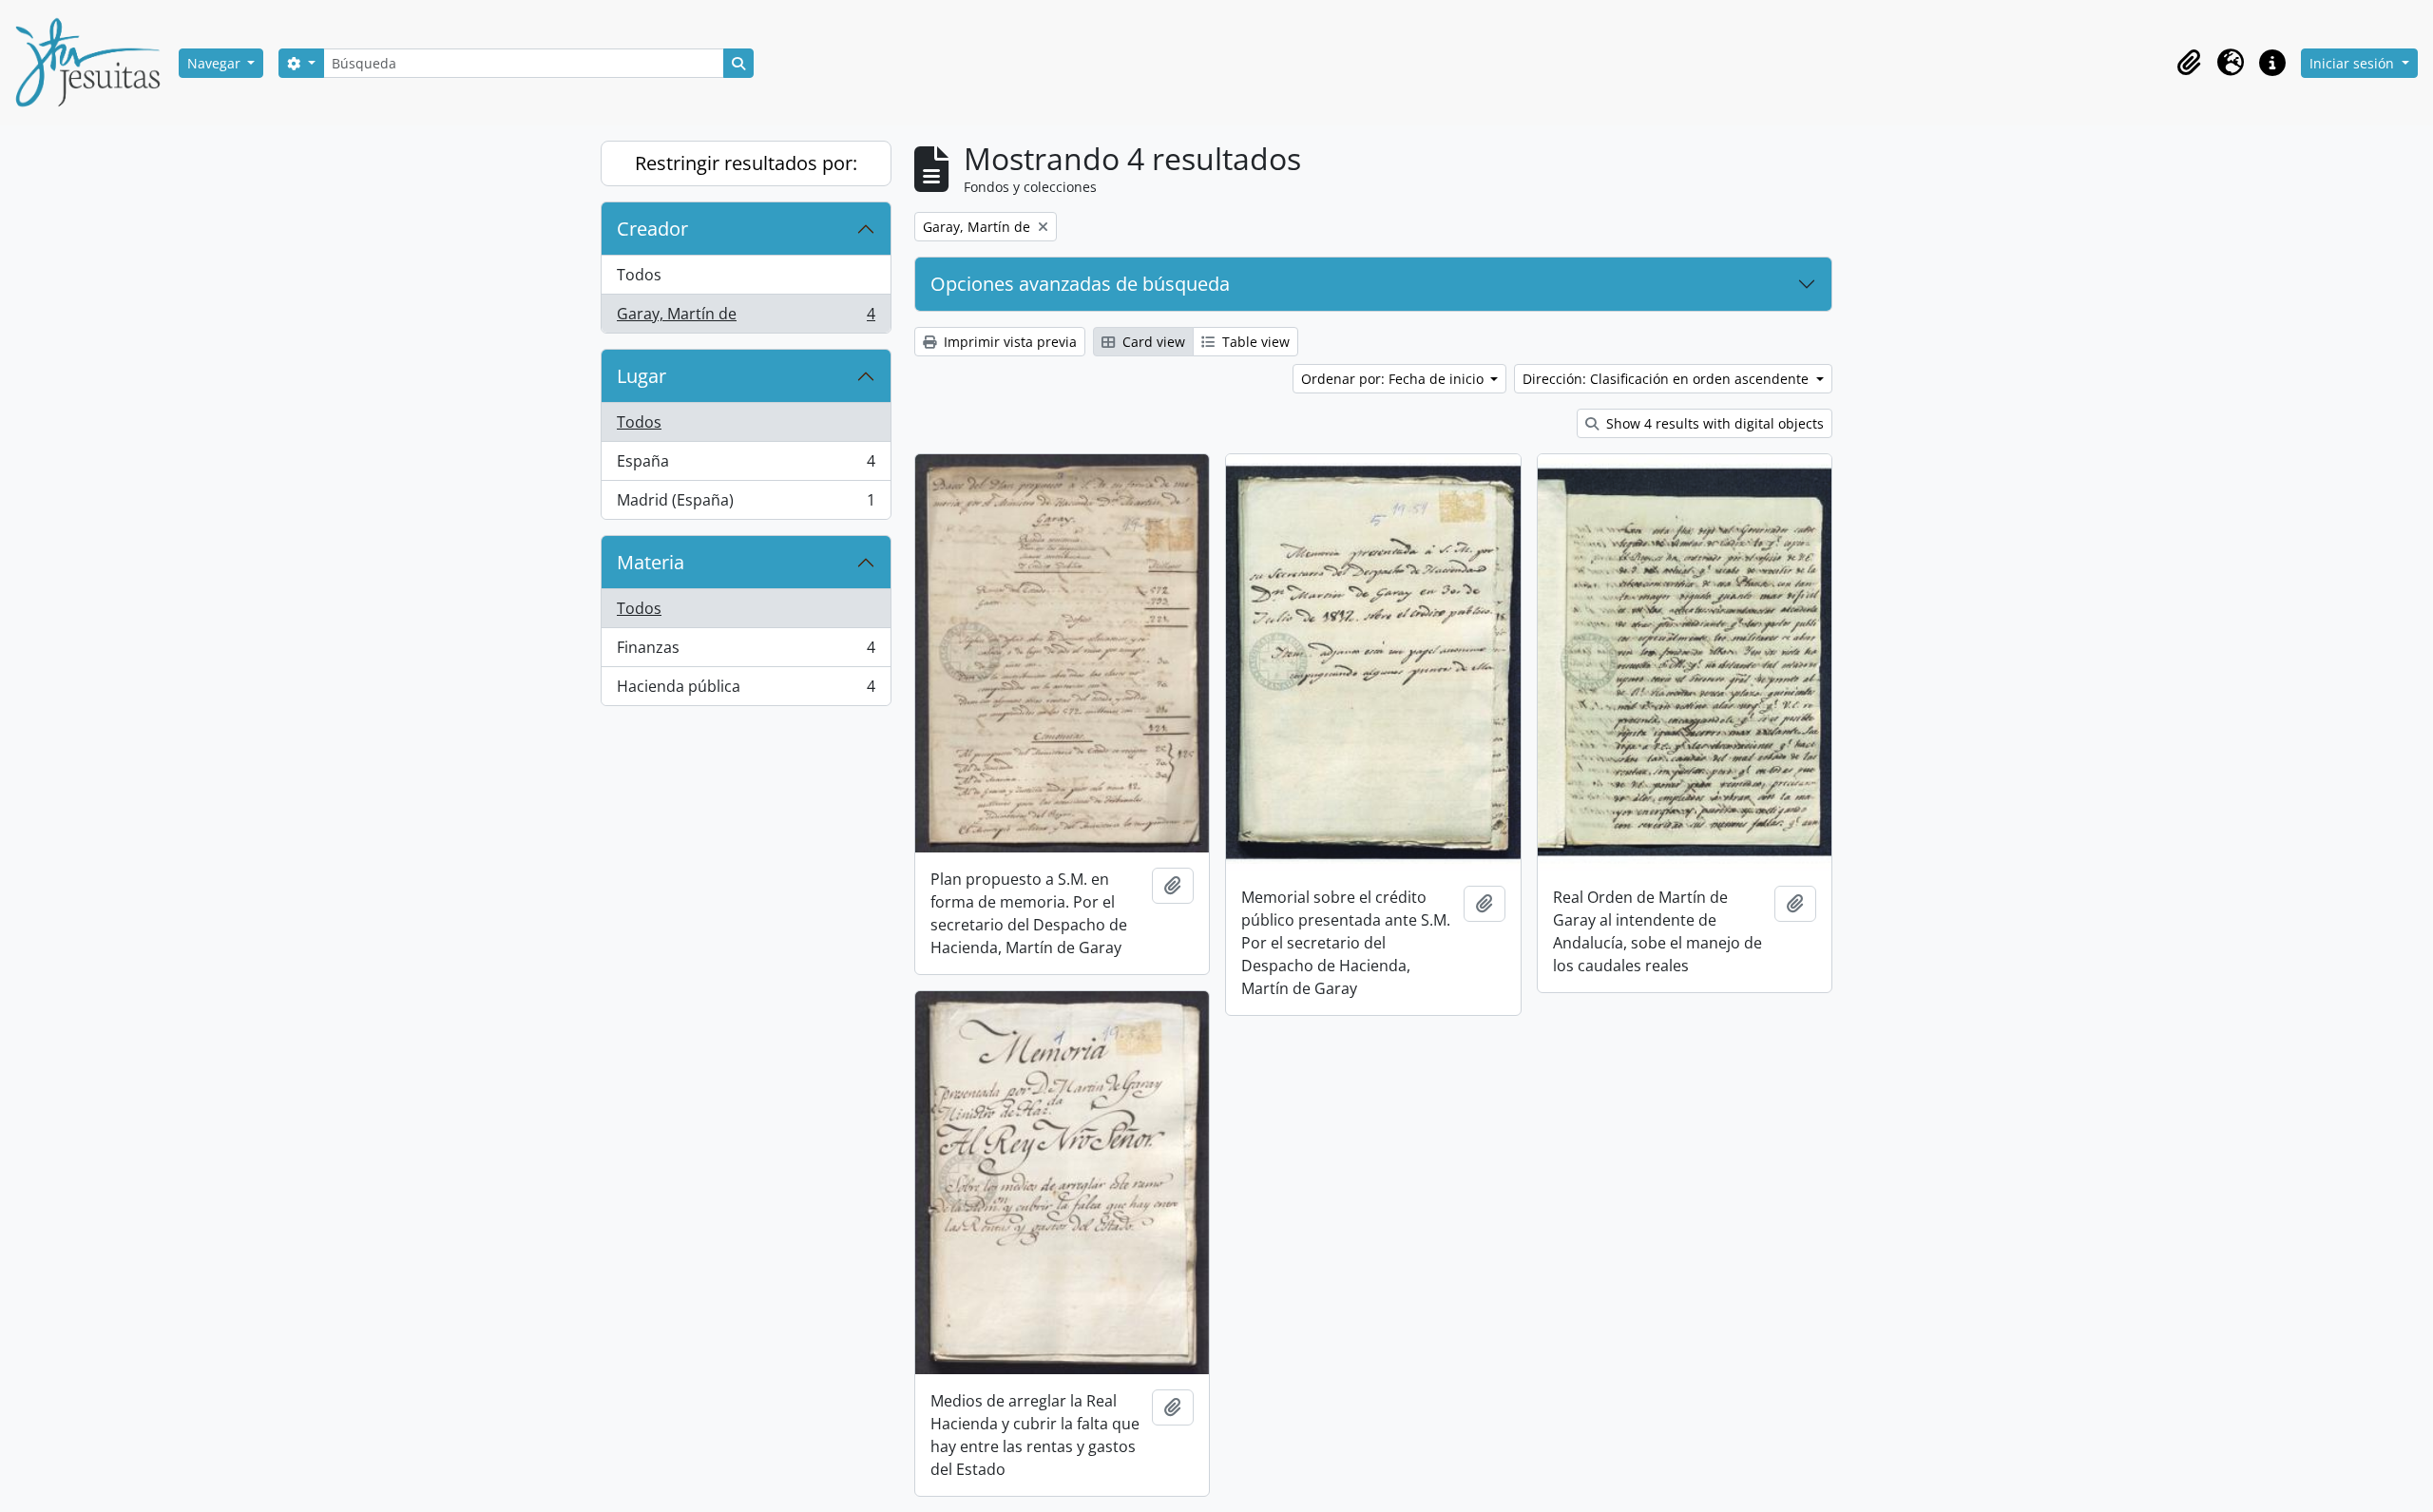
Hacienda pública (746, 690)
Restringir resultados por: (746, 163)
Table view (1254, 342)
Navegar (216, 63)
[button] (2189, 63)
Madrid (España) (746, 504)
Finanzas (746, 652)
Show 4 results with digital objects (1713, 423)
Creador (652, 229)
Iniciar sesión (2354, 63)
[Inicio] (95, 63)
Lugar (642, 376)
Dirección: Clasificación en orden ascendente (1667, 379)
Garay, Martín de (746, 318)
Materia (651, 562)
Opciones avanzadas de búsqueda (1080, 284)
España (746, 466)
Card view (1152, 342)
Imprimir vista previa (1008, 342)
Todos (639, 275)
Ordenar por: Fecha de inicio (1394, 379)
